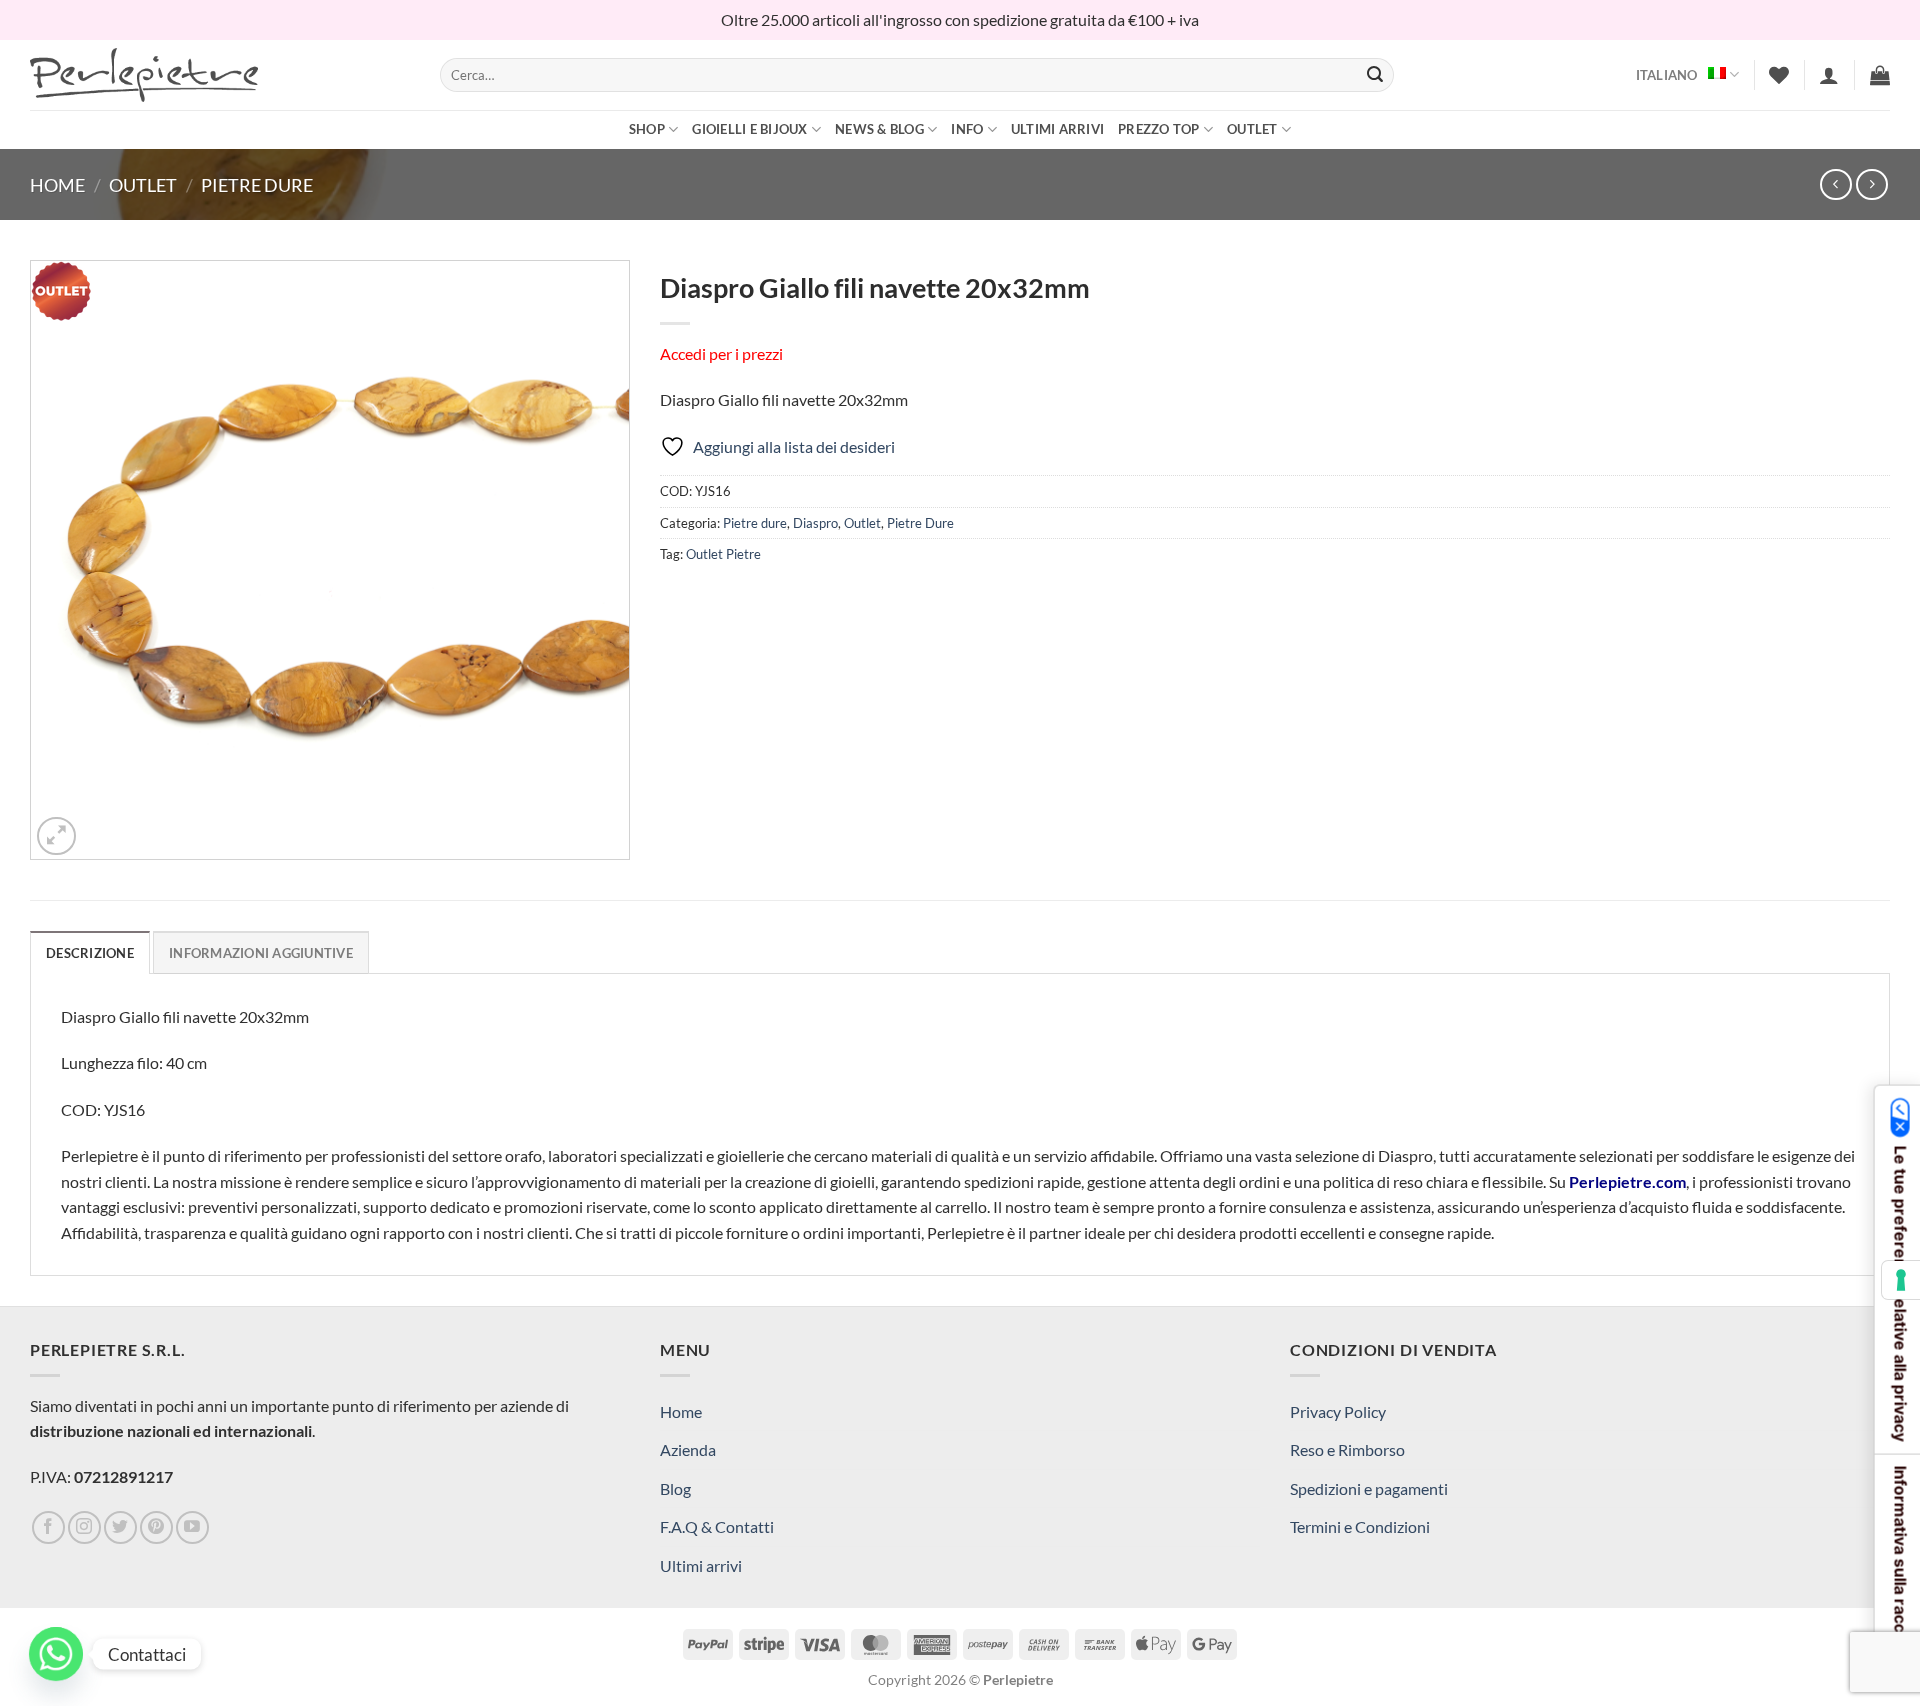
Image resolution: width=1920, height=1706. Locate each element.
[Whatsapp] (56, 1654)
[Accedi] (1829, 75)
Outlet (1252, 129)
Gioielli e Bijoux (749, 129)
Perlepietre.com (1627, 1181)
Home (57, 185)
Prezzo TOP (1159, 129)
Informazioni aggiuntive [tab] (261, 953)
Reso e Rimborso (1347, 1449)
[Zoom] (56, 836)
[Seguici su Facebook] (48, 1527)
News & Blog (879, 129)
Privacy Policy (1338, 1411)
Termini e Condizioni (1360, 1526)
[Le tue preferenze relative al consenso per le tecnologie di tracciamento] (1901, 1280)
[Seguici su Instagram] (84, 1527)
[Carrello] (1880, 75)
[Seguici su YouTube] (192, 1527)
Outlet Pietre (723, 554)
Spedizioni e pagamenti (1369, 1488)
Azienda (688, 1449)
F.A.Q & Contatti (717, 1526)
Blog (675, 1488)
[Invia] (1375, 75)
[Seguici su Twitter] (120, 1527)
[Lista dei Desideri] (1779, 75)
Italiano (1667, 75)
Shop (647, 129)
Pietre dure (755, 523)
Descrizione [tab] (90, 953)
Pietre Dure (257, 185)
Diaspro (815, 523)
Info (967, 129)
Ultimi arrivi (1057, 129)
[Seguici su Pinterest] (156, 1527)
